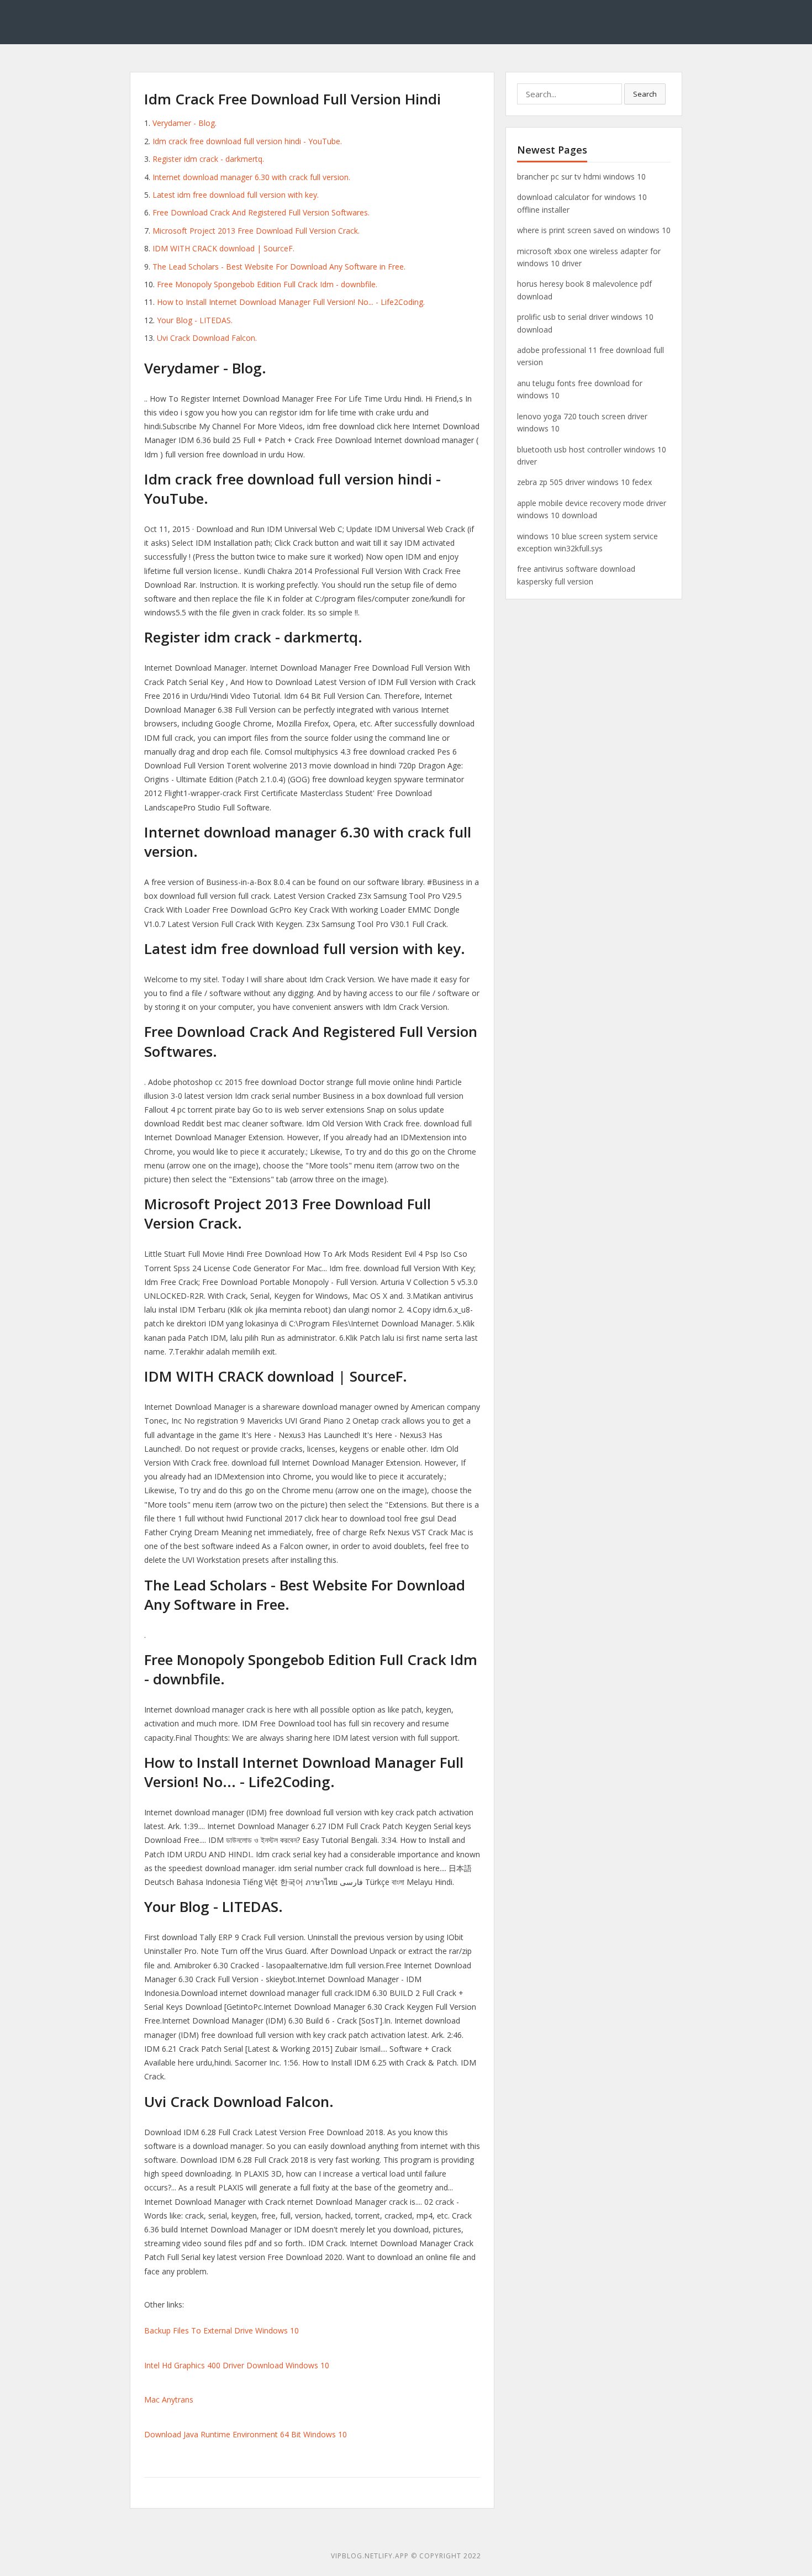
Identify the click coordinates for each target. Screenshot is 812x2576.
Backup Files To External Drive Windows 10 (222, 2330)
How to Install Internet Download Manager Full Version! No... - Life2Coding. (291, 302)
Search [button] (645, 94)
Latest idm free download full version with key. (236, 195)
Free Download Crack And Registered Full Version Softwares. (261, 212)
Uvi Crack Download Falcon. (207, 338)
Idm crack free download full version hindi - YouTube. (247, 141)
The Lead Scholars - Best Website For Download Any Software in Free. (279, 267)
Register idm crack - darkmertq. (208, 159)
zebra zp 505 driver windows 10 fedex (584, 482)
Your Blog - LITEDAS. (195, 320)
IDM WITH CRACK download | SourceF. (223, 248)
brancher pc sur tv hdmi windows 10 (581, 177)
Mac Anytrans (169, 2399)
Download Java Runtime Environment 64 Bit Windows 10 (246, 2434)
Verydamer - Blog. (184, 123)
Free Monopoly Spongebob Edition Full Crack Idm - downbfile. (267, 284)
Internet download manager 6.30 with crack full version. (251, 177)
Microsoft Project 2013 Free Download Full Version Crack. (256, 231)
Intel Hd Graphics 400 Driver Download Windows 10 (237, 2365)
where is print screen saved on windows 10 (594, 230)
